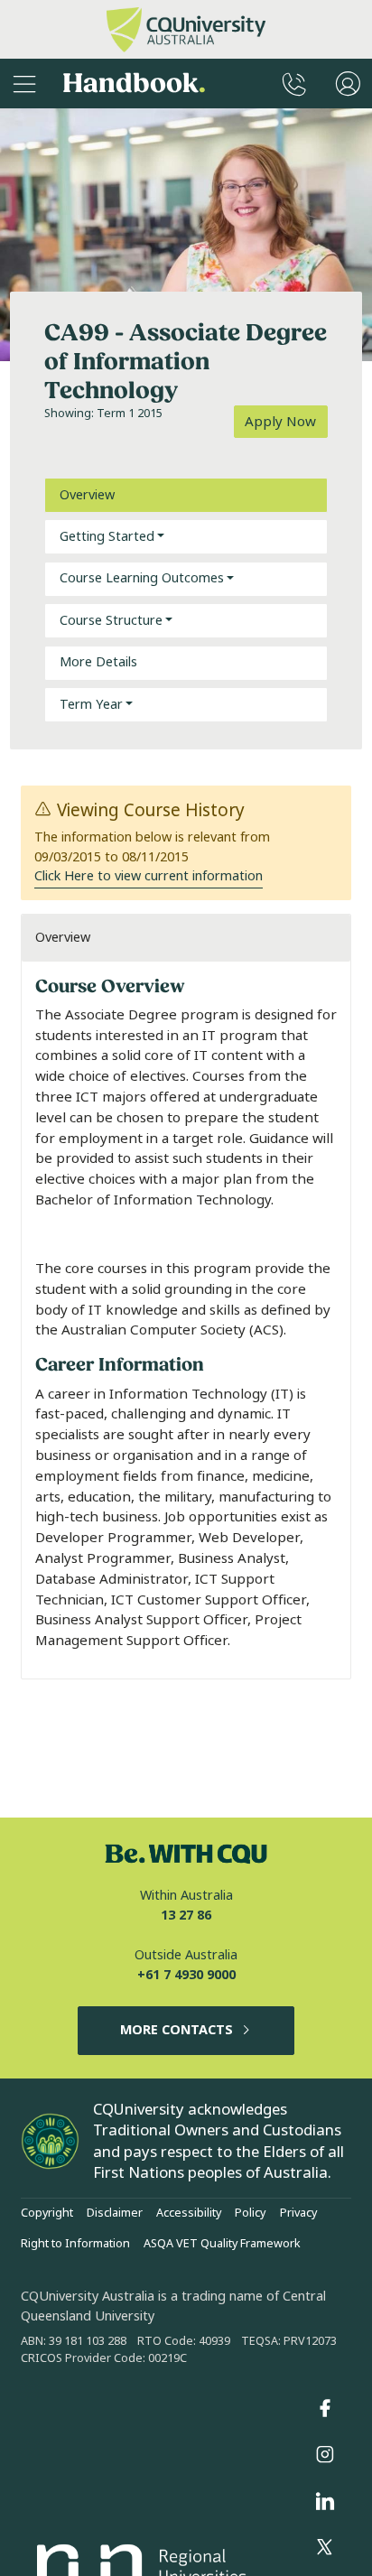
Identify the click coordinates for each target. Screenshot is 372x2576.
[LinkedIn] (325, 2501)
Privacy (298, 2213)
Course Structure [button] (111, 621)
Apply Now (280, 422)
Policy (250, 2213)
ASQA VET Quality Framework (222, 2244)
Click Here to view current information (149, 876)
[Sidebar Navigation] (24, 84)
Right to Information (75, 2244)
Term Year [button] (91, 705)
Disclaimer (115, 2213)
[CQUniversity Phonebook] (294, 84)
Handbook (134, 84)
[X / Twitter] (325, 2548)
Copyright (47, 2213)
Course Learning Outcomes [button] (142, 578)
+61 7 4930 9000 (186, 1975)
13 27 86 (186, 1916)
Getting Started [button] (107, 537)
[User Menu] (348, 84)
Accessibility (189, 2213)
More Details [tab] (98, 662)
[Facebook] (325, 2408)
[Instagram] (325, 2455)
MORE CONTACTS (177, 2030)
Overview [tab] (87, 495)
